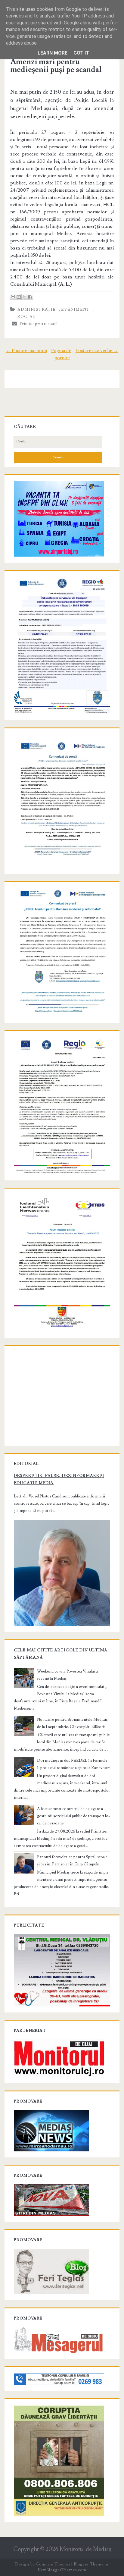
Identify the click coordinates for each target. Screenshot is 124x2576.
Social (26, 317)
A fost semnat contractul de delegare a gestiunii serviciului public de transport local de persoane (73, 1816)
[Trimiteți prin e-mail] (13, 297)
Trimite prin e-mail (37, 324)
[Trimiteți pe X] (24, 297)
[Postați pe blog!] (19, 297)
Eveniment (75, 309)
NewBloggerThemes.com (62, 2570)
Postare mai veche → (97, 350)
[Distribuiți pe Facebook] (30, 297)
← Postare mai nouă (26, 350)
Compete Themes (53, 2564)
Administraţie (37, 309)
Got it (81, 53)
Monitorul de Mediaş (85, 2549)
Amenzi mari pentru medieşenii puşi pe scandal (56, 66)
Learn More (53, 53)
